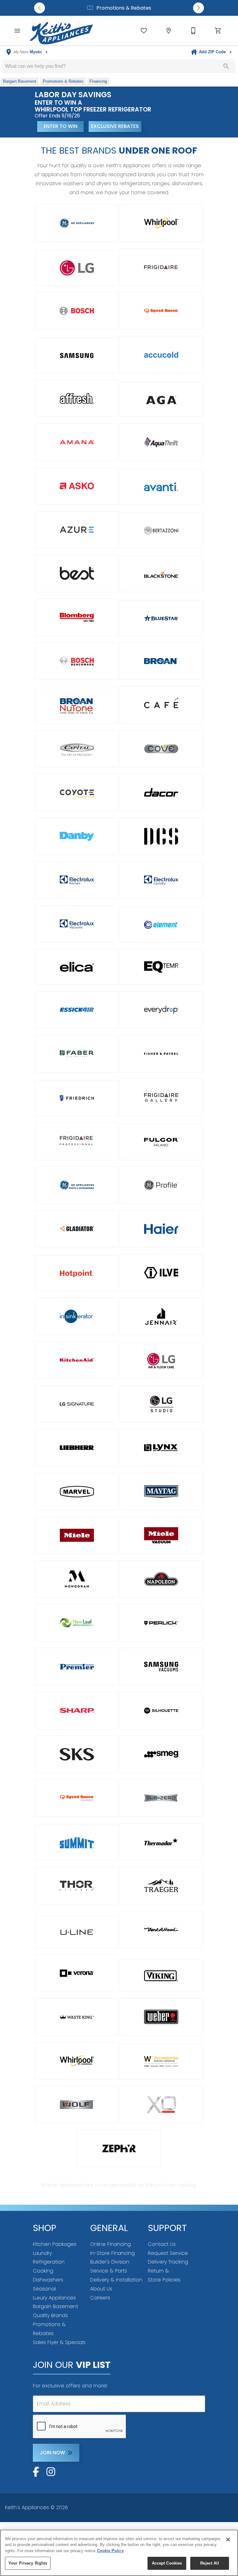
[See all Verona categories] (77, 1973)
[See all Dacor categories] (161, 792)
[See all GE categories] (77, 223)
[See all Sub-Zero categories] (161, 1798)
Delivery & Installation (116, 2280)
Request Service (168, 2253)
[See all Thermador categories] (161, 1842)
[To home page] (62, 31)
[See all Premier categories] (77, 1667)
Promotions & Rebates (123, 8)
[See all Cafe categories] (161, 705)
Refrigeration (49, 2262)
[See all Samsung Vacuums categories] (161, 1667)
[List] (144, 31)
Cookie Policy (110, 2551)
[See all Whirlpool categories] (161, 223)
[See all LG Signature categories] (77, 1404)
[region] (119, 2553)
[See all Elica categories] (77, 967)
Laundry (42, 2253)
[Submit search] (226, 66)
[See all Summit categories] (77, 1843)
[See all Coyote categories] (77, 792)
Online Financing (110, 2244)
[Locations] (169, 31)
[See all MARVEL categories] (77, 1492)
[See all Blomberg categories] (77, 617)
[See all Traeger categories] (161, 1886)
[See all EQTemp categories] (161, 967)
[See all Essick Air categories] (77, 1010)
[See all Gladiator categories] (77, 1229)
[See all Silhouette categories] (161, 1711)
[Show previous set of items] (40, 8)
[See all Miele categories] (77, 1535)
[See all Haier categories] (161, 1229)
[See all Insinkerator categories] (77, 1316)
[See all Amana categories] (77, 442)
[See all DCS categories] (161, 836)
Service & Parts (109, 2271)
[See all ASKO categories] (77, 486)
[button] (17, 31)
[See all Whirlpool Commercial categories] (77, 2061)
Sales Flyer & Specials (59, 2342)
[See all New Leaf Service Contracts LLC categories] (77, 1623)
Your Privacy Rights (28, 2563)
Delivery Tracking (168, 2262)
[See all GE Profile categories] (161, 1185)
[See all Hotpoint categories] (77, 1273)
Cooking (43, 2271)
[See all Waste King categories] (77, 2017)
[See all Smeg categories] (161, 1754)
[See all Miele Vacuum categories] (161, 1535)
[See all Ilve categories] (161, 1273)
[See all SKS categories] (77, 1754)
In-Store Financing (112, 2253)
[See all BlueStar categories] (161, 618)
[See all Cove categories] (161, 749)
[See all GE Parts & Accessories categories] (77, 1185)
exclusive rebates (115, 126)
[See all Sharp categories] (77, 1711)
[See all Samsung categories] (77, 356)
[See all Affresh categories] (77, 398)
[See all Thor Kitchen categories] (77, 1886)
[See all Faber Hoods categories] (77, 1054)
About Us (101, 2289)
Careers (100, 2298)
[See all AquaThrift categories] (161, 442)
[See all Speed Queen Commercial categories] (77, 1798)
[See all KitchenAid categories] (77, 1360)
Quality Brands (50, 2315)
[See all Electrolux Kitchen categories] (77, 880)
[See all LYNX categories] (161, 1448)
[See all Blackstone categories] (161, 574)
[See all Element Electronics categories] (161, 925)
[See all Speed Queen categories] (161, 311)
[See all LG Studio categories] (161, 1404)
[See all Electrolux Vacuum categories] (77, 924)
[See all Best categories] (77, 573)
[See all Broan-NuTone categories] (77, 706)
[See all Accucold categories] (161, 355)
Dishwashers (48, 2280)
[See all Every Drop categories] (161, 1010)
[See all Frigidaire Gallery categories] (161, 1097)
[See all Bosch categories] (77, 311)
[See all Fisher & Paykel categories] (161, 1054)
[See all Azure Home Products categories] (77, 530)
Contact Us (162, 2244)
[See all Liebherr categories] (77, 1448)
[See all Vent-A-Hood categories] (161, 1930)
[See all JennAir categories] (161, 1316)
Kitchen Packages (55, 2244)
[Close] (228, 2539)
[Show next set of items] (198, 8)
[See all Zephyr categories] (119, 2148)
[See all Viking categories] (161, 1976)
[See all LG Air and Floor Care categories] (161, 1361)
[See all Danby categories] (77, 836)
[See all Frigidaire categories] (161, 267)
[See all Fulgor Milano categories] (161, 1142)
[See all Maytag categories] (161, 1492)
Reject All (209, 2563)
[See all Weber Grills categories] (161, 2017)
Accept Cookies (167, 2563)
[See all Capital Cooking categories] (77, 749)
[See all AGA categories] (161, 400)
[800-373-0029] (193, 31)
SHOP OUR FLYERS (169, 126)
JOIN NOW (52, 2453)
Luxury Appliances (54, 2298)
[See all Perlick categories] (161, 1623)
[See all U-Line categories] (77, 1932)
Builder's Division (110, 2262)
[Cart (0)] (218, 31)
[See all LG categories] (77, 268)
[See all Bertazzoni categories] (161, 530)
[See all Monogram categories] (77, 1579)
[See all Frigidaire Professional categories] (77, 1141)
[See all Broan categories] (161, 661)
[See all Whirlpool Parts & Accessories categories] (161, 2062)
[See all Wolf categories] (77, 2104)
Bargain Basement (55, 2306)
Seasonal (44, 2289)
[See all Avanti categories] (161, 487)
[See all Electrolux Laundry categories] (161, 880)
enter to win (61, 126)
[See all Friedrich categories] (77, 1098)
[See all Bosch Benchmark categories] (77, 661)
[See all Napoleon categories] (161, 1579)
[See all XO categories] (161, 2104)
